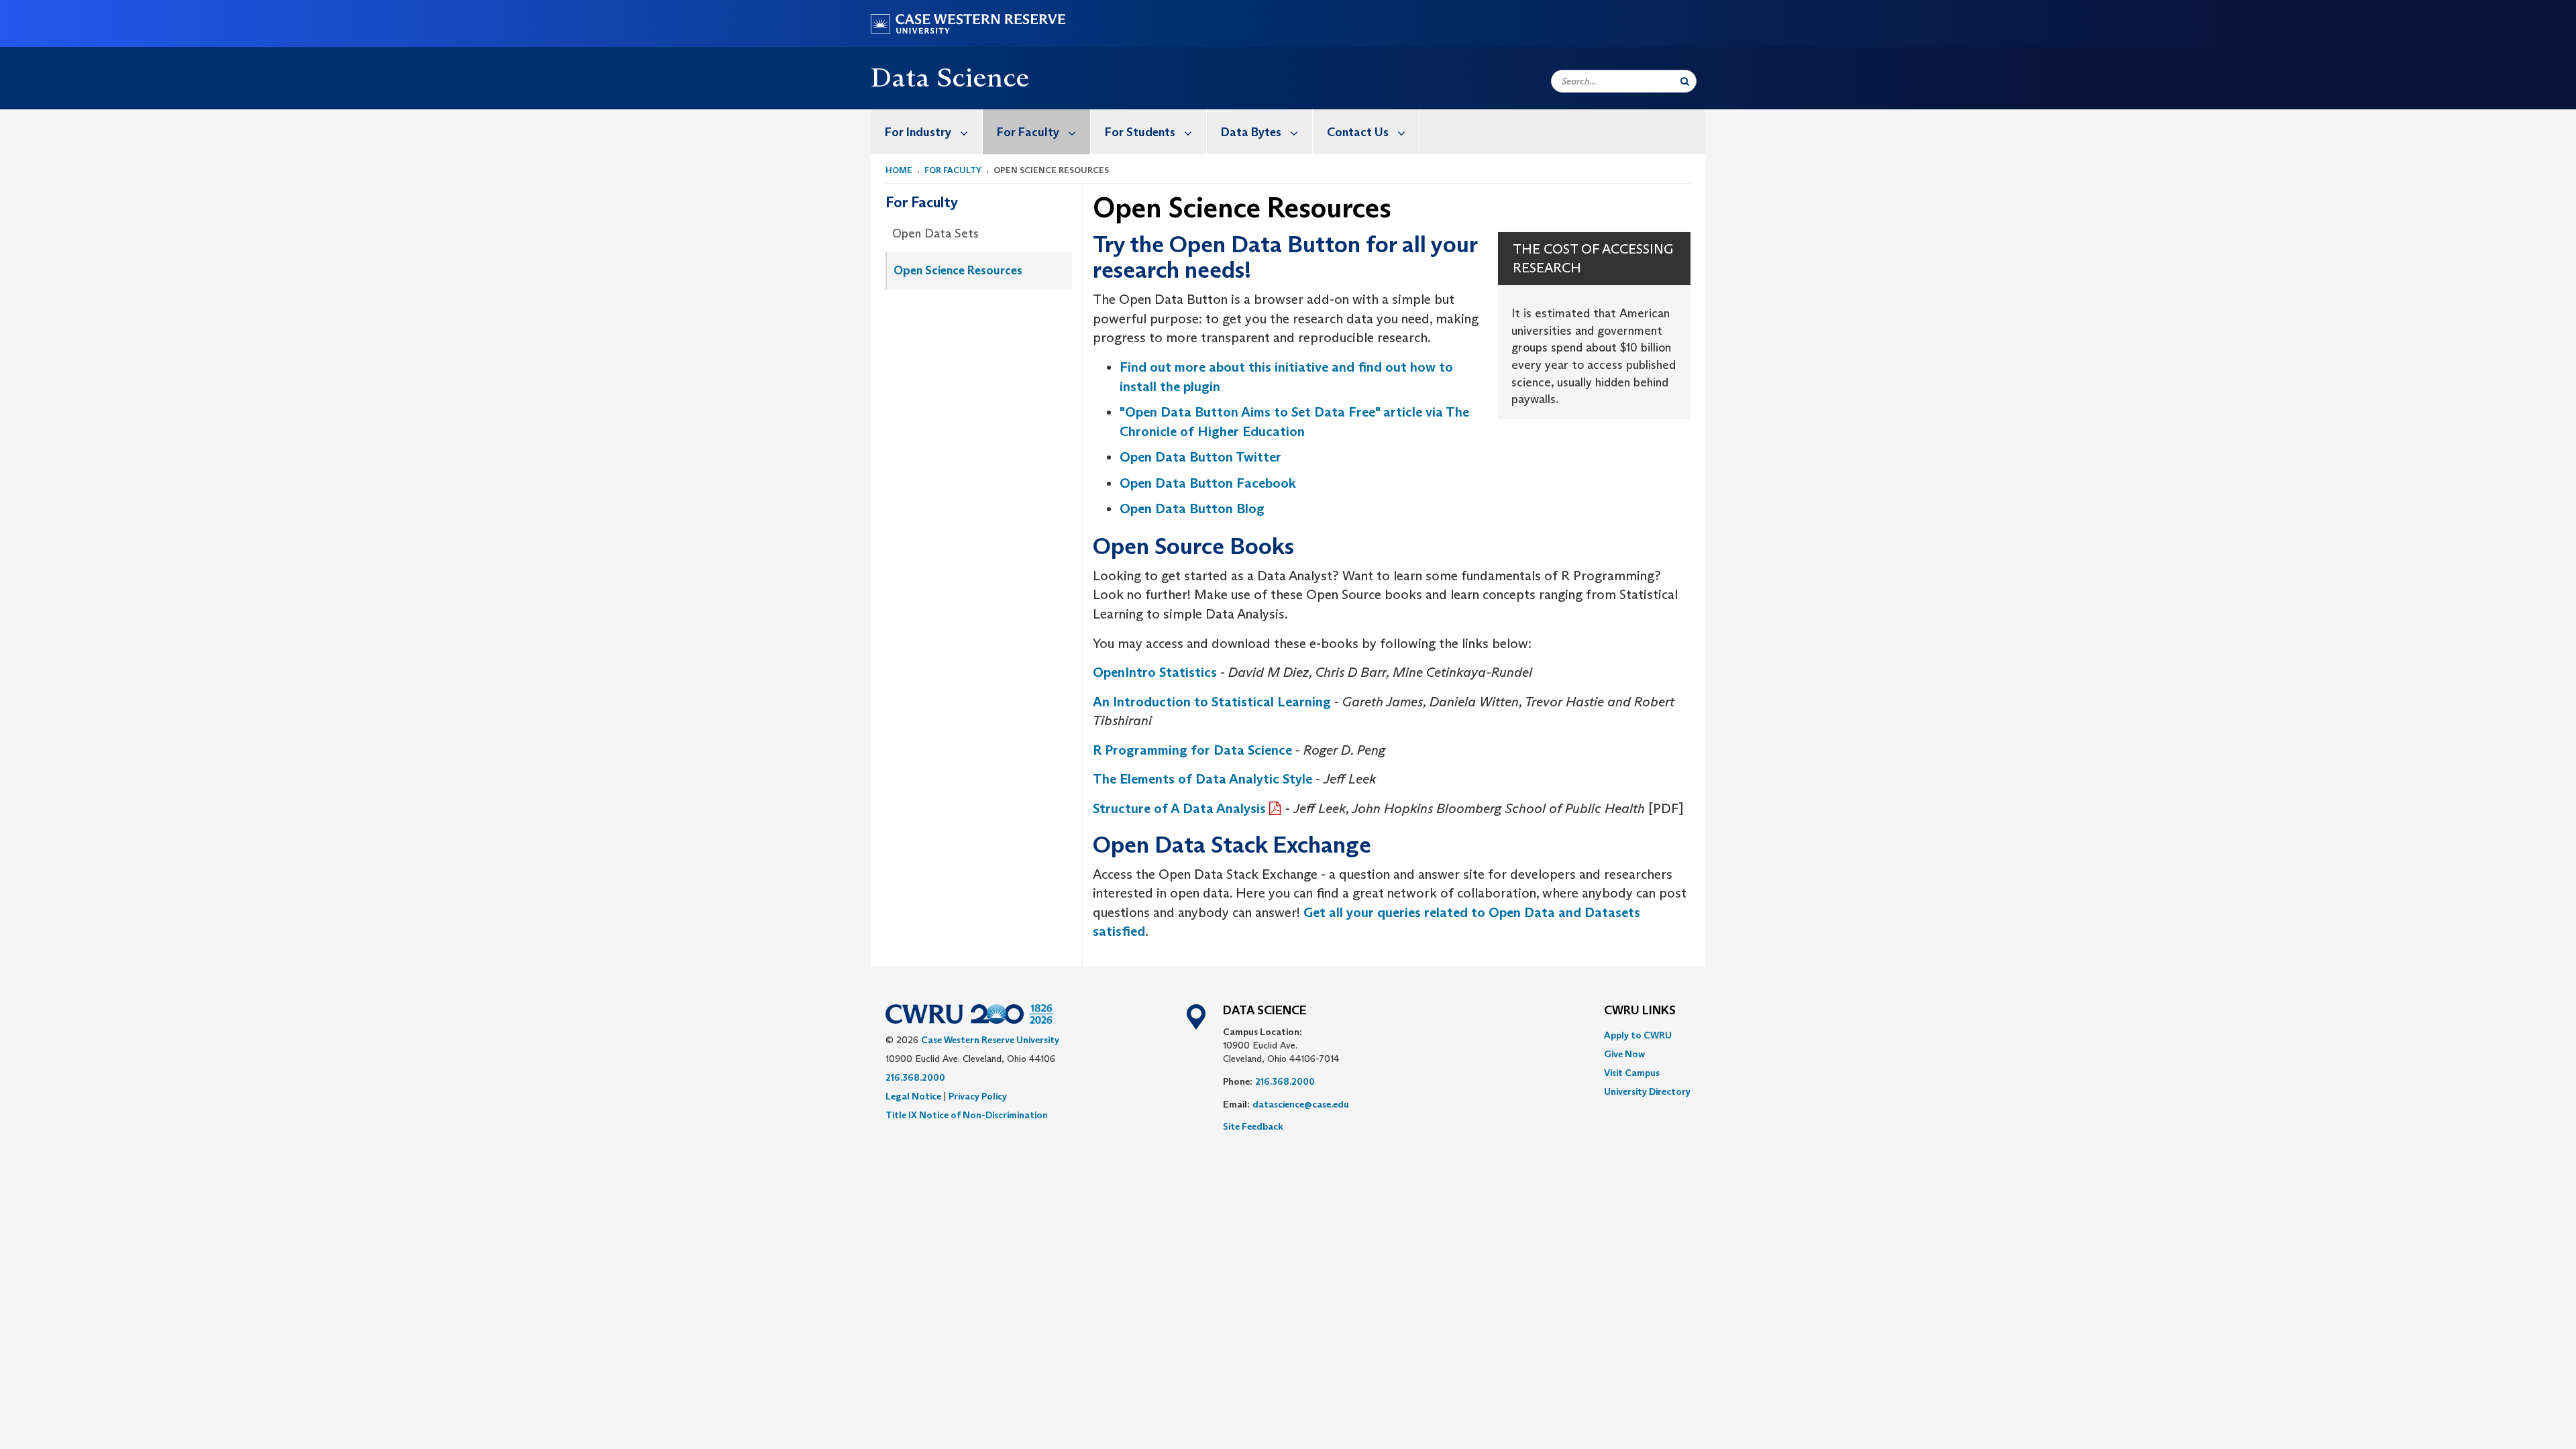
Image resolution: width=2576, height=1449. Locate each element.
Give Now (1624, 1054)
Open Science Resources (958, 270)
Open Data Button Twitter (1200, 457)
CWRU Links (1640, 1011)
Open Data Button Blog (1192, 508)
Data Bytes (1251, 132)
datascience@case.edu (1301, 1104)
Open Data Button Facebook (1208, 483)
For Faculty (1028, 132)
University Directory (1647, 1091)
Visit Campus (1632, 1073)
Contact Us (1358, 132)
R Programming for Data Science (1192, 750)
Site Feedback (1253, 1126)
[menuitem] (927, 132)
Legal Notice (913, 1096)
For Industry (918, 132)
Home (899, 170)
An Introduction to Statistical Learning (1212, 702)
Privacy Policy (978, 1096)
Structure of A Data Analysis (1179, 808)
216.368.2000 (915, 1077)
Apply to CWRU (1638, 1035)
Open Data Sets (935, 233)
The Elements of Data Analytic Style (1202, 779)
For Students (1140, 132)
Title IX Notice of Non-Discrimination (967, 1115)
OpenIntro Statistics (1155, 672)
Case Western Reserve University (990, 1040)
